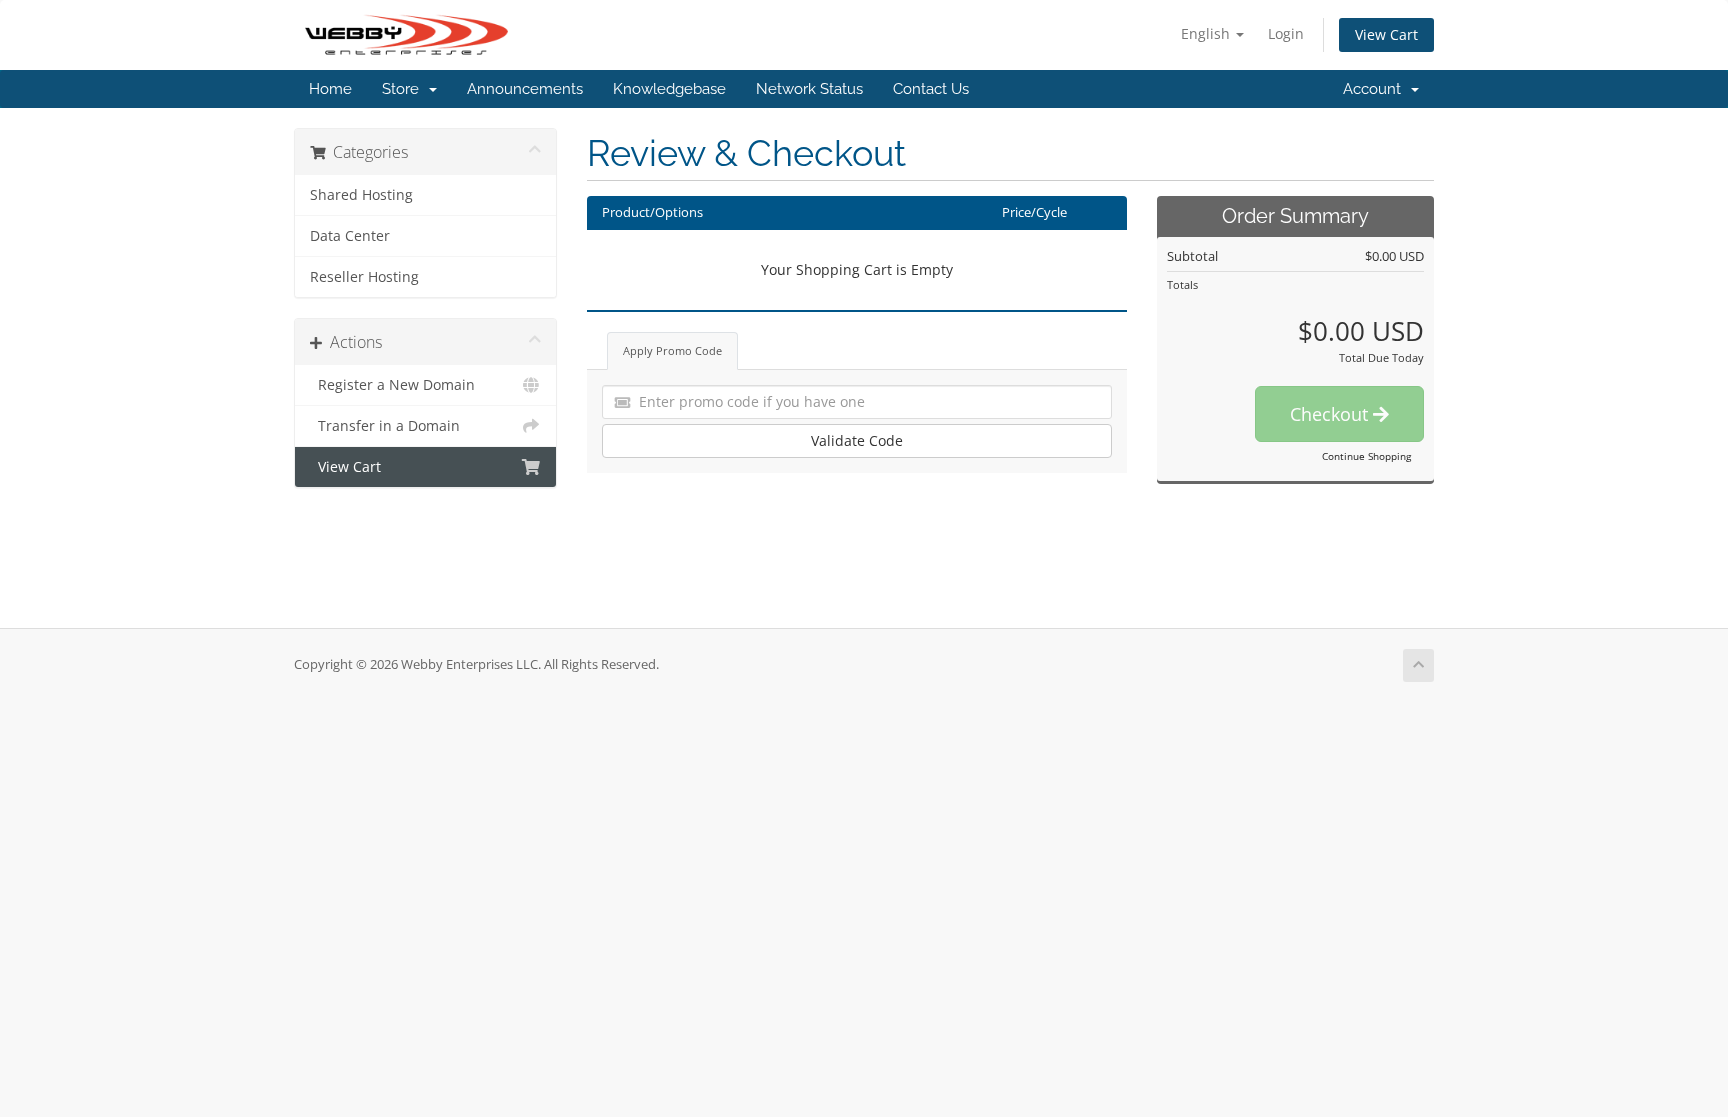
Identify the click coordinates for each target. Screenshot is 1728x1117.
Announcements (525, 89)
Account (1376, 89)
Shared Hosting (361, 195)
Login (1286, 33)
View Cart (1386, 34)
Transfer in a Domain (385, 426)
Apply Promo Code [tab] (672, 350)
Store (404, 89)
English (1207, 33)
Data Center (350, 236)
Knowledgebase (669, 89)
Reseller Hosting (364, 277)
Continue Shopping (1366, 456)
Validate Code (857, 440)
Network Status (809, 89)
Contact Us (931, 89)
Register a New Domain (392, 385)
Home (330, 89)
